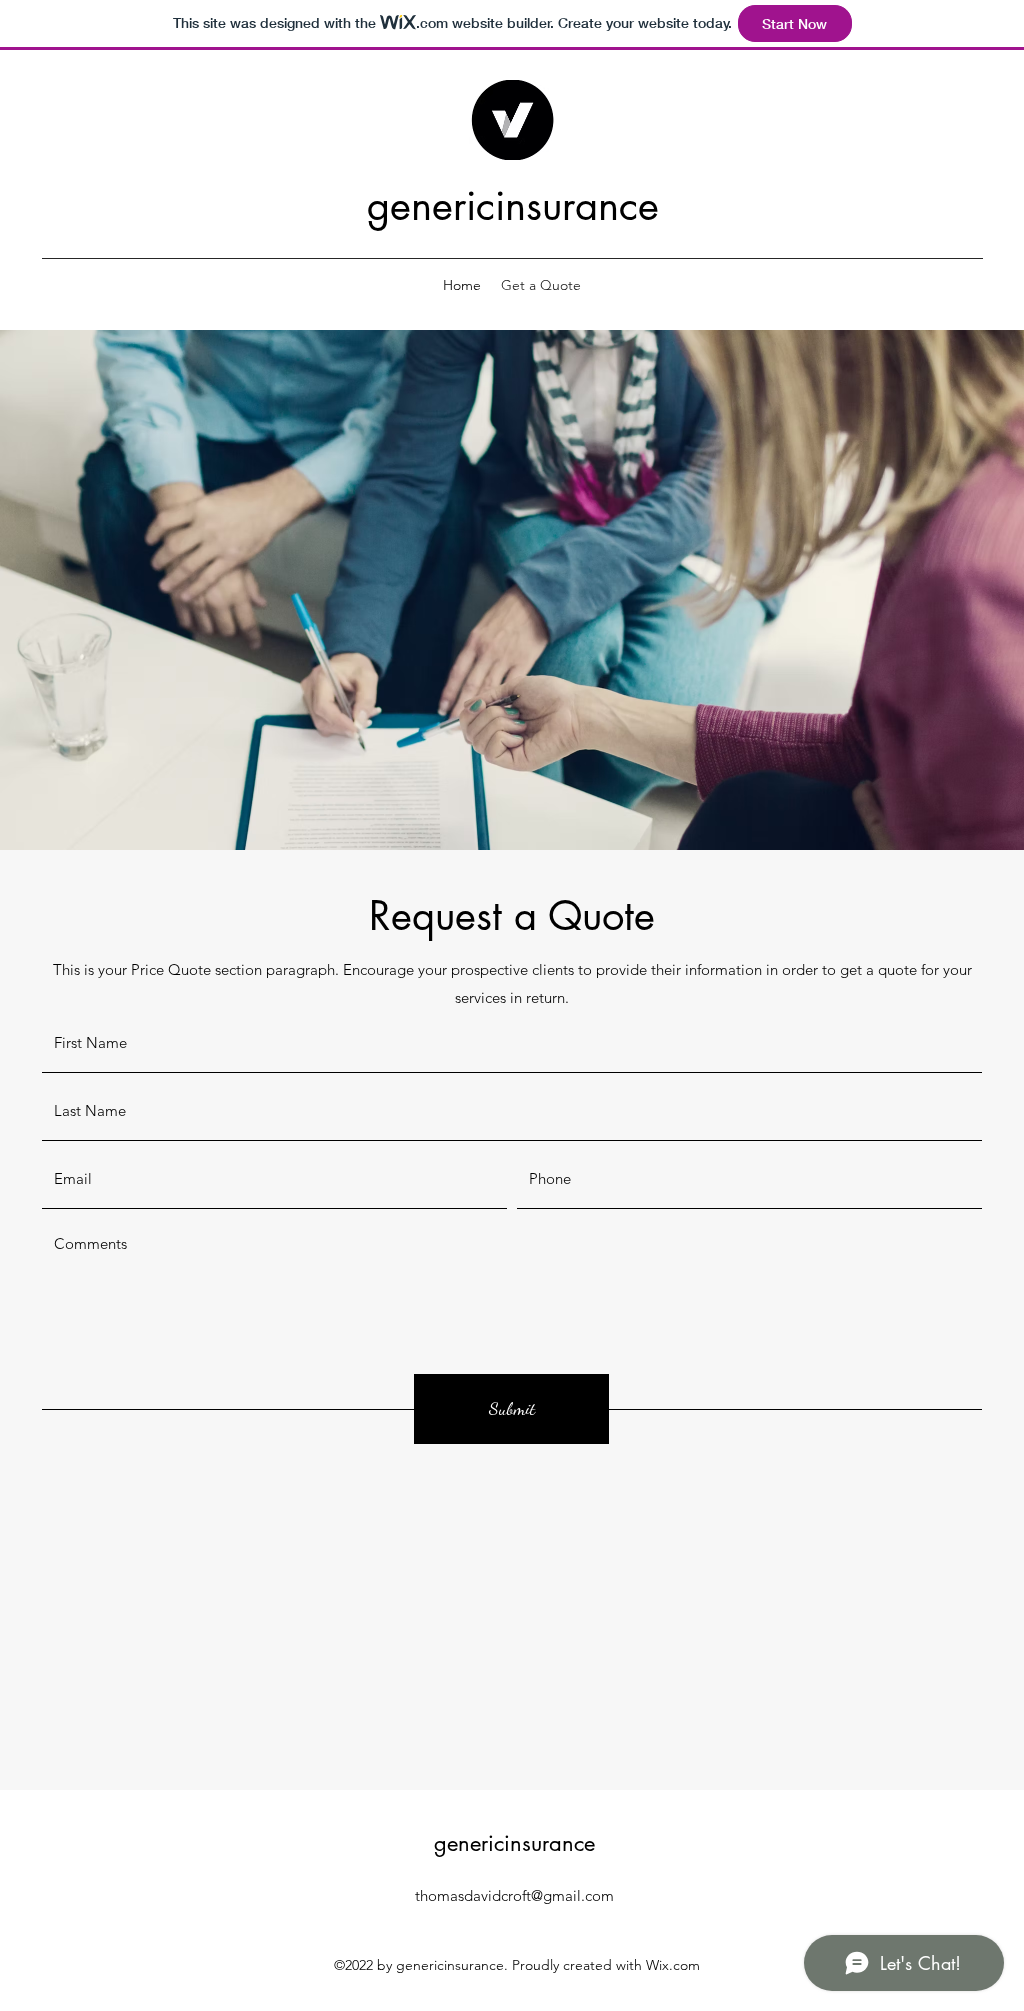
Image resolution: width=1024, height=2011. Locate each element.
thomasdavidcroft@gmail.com (514, 1895)
